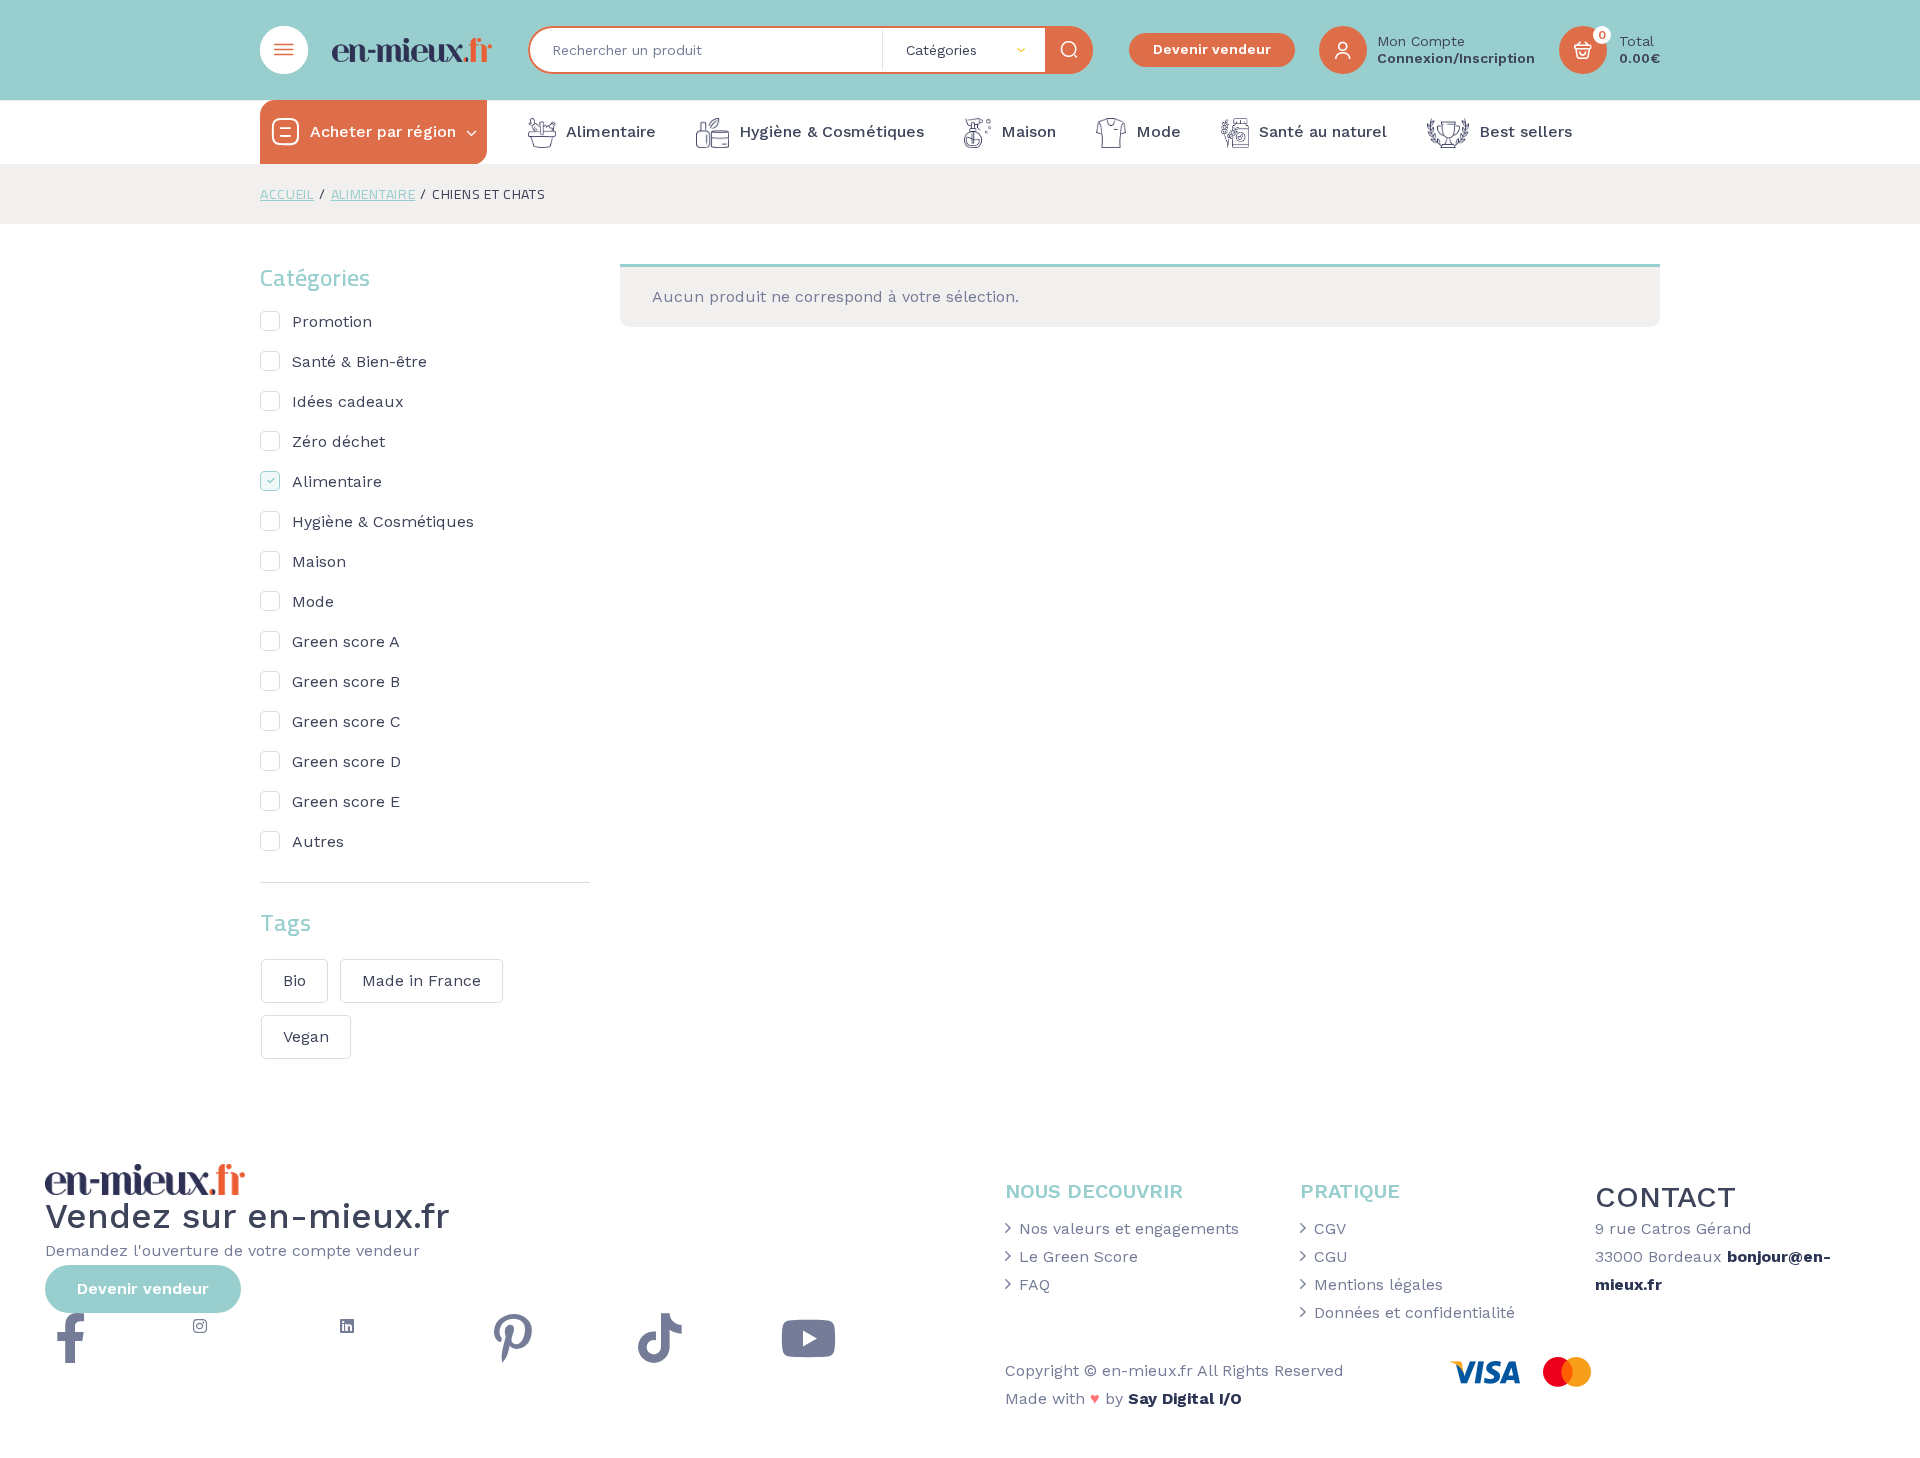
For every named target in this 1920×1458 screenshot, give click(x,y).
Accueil (287, 194)
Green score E (346, 801)
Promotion (332, 321)
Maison (1028, 131)
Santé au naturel (1323, 131)
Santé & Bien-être (359, 361)
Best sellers (1525, 131)
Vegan (306, 1036)
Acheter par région (383, 131)
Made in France (421, 980)
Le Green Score (1078, 1256)
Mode (1158, 131)
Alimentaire (611, 131)
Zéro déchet (338, 441)
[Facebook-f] (70, 1338)
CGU (1331, 1256)
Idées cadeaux (348, 401)
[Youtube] (808, 1338)
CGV (1330, 1228)
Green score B (346, 681)
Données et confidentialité (1414, 1312)
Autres (318, 841)
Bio (294, 980)
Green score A (346, 641)
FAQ (1034, 1284)
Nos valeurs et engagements (1129, 1228)
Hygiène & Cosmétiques (831, 131)
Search (1069, 50)
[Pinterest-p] (513, 1338)
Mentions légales (1378, 1284)
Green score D (346, 761)
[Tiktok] (660, 1338)
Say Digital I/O (1185, 1398)
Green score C (346, 721)
